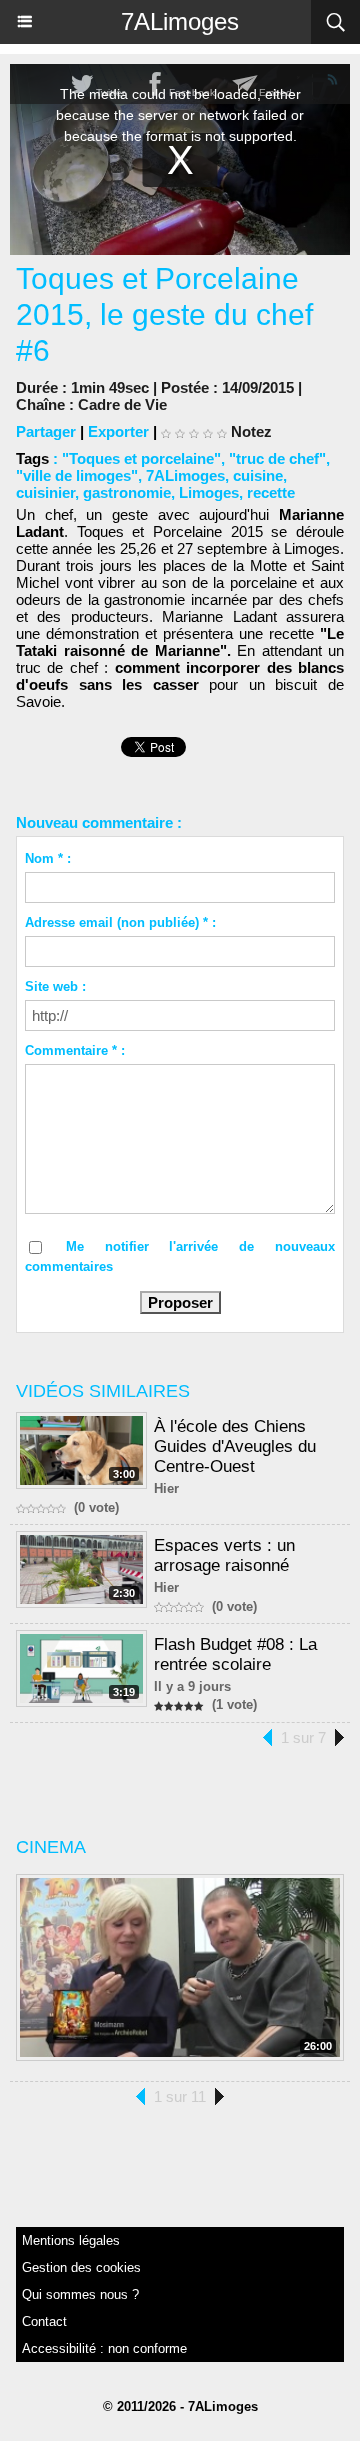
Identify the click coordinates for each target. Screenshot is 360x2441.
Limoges (209, 492)
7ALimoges (180, 21)
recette (271, 492)
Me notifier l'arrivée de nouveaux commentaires (180, 1256)
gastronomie (127, 492)
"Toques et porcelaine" (141, 458)
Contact (44, 2321)
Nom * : (48, 858)
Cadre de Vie (122, 404)
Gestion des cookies (81, 2267)
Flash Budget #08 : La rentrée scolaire (235, 1654)
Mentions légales (71, 2240)
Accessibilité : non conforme (104, 2348)
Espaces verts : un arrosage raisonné (224, 1555)
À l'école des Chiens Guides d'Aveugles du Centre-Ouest (235, 1446)
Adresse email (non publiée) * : (120, 922)
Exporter (118, 431)
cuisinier (45, 492)
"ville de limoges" (77, 475)
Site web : (55, 986)
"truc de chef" (277, 458)
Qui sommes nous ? (80, 2294)
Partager (46, 431)
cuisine (258, 475)
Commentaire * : (75, 1050)
